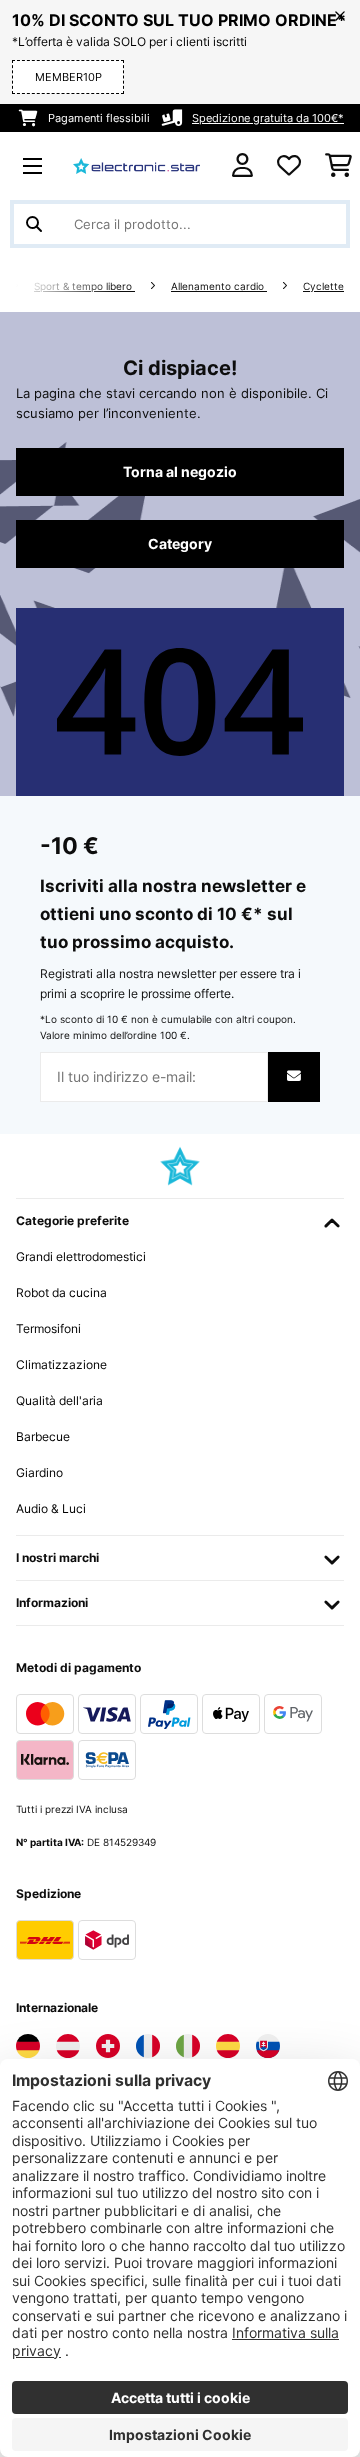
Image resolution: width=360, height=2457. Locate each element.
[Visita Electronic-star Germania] (28, 2046)
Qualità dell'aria (59, 1400)
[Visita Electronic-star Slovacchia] (268, 2046)
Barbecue (43, 1436)
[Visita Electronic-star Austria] (68, 2046)
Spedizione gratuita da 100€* (268, 118)
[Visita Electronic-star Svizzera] (108, 2046)
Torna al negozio (180, 472)
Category (180, 544)
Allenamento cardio (219, 286)
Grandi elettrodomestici (81, 1256)
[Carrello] (338, 166)
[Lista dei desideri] (289, 166)
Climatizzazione (61, 1364)
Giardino (39, 1472)
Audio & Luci (51, 1508)
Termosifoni (48, 1328)
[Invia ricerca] (34, 224)
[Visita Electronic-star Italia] (188, 2046)
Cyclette (323, 286)
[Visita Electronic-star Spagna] (228, 2046)
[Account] (242, 165)
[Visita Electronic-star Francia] (148, 2046)
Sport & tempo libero (84, 286)
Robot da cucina (61, 1292)
